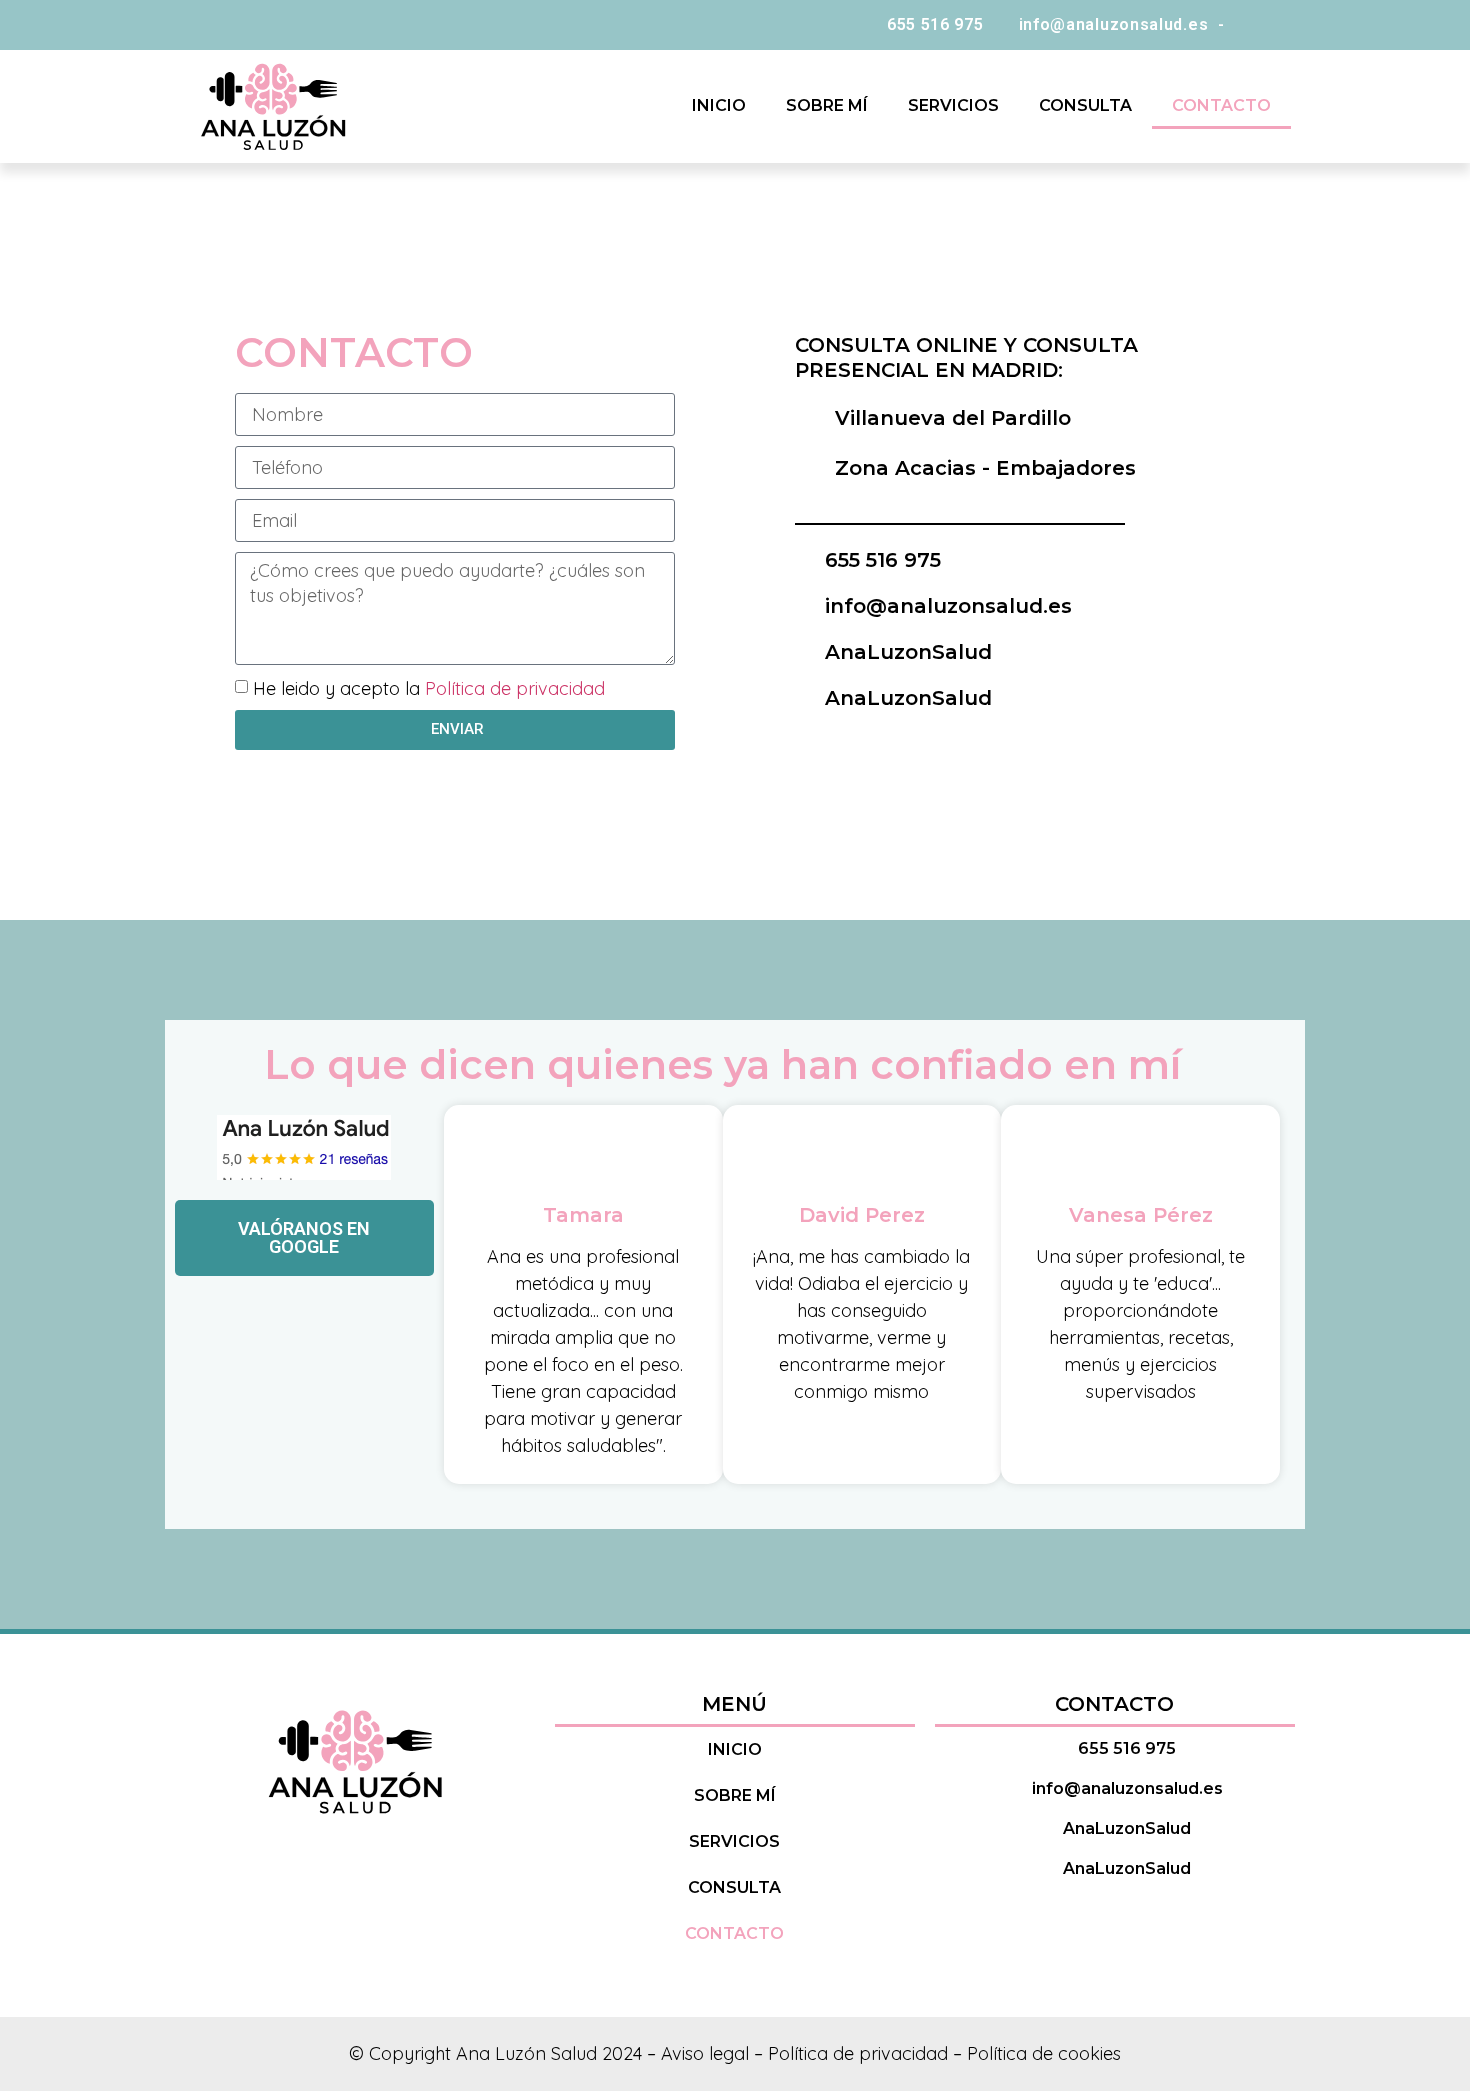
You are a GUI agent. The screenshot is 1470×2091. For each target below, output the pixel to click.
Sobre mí (827, 105)
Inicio (719, 105)
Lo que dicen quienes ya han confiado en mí (722, 1064)
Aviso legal (705, 2053)
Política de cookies (1044, 2053)
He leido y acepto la (429, 687)
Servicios (953, 105)
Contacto (1221, 105)
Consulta (1085, 105)
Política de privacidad (515, 687)
